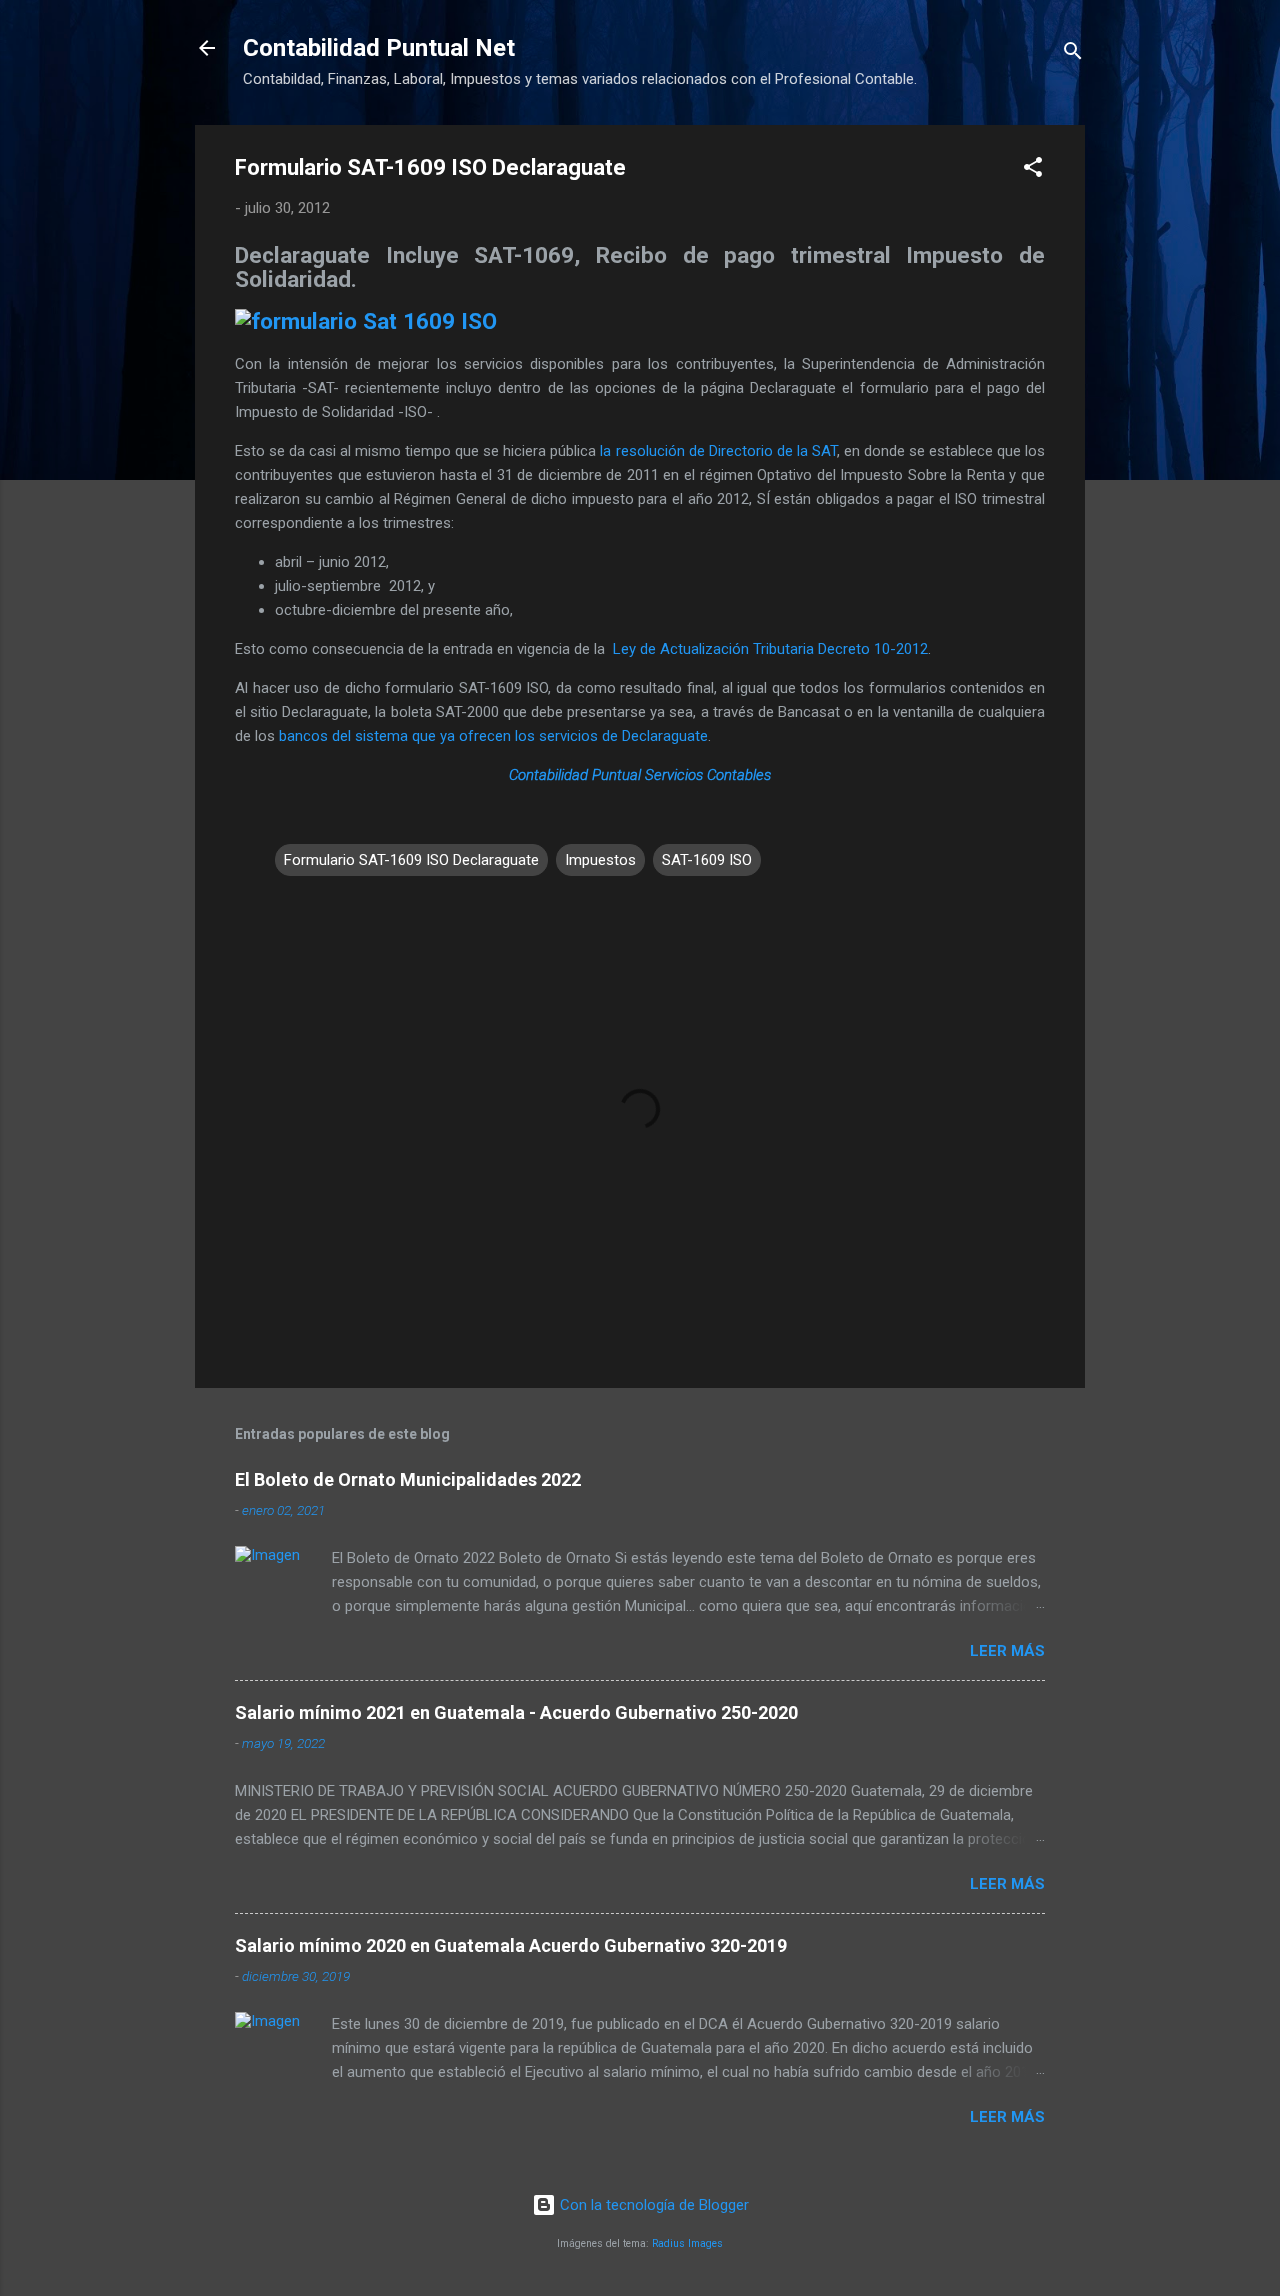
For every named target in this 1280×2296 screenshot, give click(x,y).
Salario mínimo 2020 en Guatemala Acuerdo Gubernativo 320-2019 (511, 1945)
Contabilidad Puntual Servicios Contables (640, 775)
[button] (1033, 170)
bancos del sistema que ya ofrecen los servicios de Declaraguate (493, 736)
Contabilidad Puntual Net (379, 48)
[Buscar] (1073, 54)
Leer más (1007, 1651)
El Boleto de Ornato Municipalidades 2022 (408, 1479)
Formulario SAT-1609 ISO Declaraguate (411, 860)
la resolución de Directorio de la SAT (718, 451)
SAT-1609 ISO (707, 860)
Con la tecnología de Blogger (652, 2205)
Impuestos (600, 860)
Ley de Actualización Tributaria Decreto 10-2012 (770, 649)
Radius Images (687, 2243)
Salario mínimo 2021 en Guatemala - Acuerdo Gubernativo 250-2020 (516, 1712)
